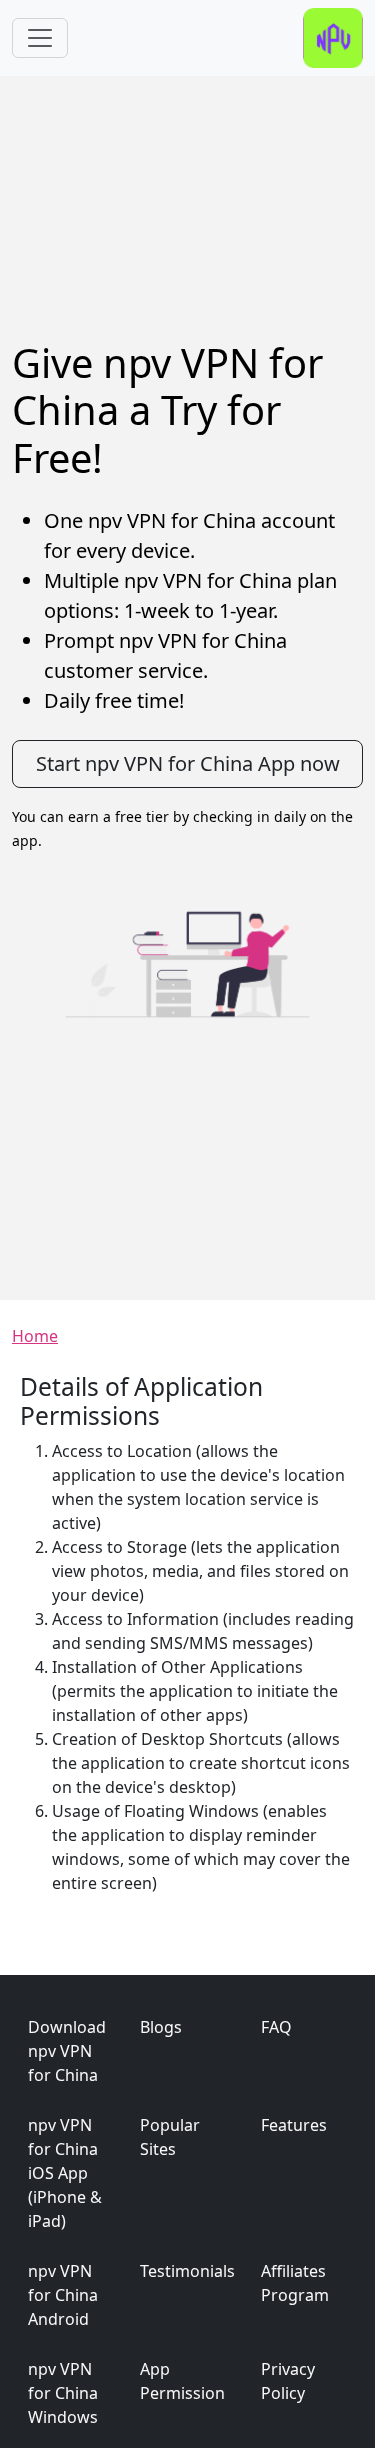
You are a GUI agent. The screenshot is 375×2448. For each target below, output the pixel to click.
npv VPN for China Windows (63, 2393)
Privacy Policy (288, 2381)
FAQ (276, 2027)
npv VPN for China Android (63, 2295)
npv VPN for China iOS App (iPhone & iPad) (65, 2173)
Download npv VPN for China (67, 2051)
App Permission (182, 2381)
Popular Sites (170, 2137)
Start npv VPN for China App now (188, 763)
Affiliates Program (295, 2283)
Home (35, 1336)
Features (294, 2125)
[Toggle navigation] (40, 38)
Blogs (161, 2027)
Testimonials (187, 2271)
